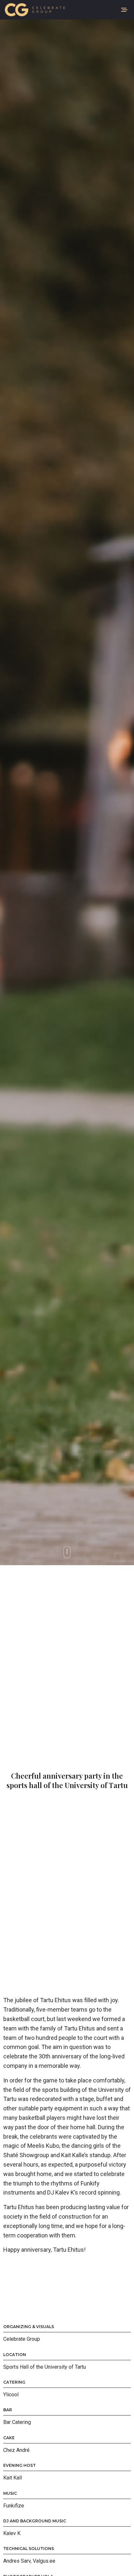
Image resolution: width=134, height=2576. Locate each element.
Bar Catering (17, 2422)
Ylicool (11, 2395)
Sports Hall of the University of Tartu (45, 2367)
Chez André (16, 2450)
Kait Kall (13, 2478)
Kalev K (12, 2533)
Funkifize (14, 2506)
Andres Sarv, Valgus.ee (29, 2561)
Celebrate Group (22, 2339)
